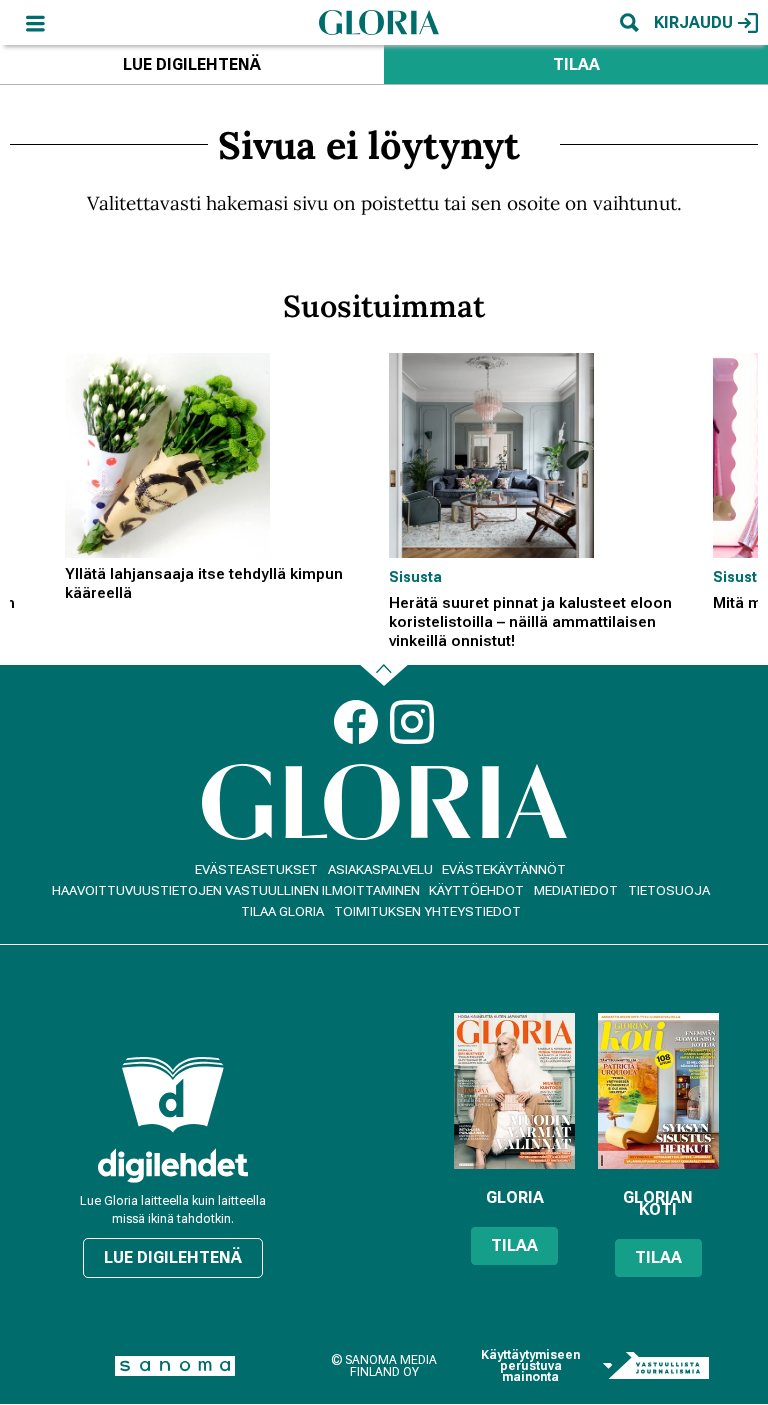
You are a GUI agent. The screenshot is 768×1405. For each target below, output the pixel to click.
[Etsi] (629, 22)
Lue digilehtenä (192, 64)
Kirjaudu (693, 22)
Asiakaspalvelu (380, 869)
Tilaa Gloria (282, 911)
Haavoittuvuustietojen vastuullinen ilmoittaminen (236, 890)
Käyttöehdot (476, 890)
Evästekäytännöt (504, 869)
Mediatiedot (576, 890)
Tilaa (576, 64)
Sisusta (415, 577)
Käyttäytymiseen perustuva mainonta (530, 1366)
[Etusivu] (379, 22)
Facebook (356, 722)
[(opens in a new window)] (173, 1165)
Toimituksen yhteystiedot (427, 911)
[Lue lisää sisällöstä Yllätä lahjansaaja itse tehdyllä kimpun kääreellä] (222, 455)
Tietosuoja (669, 890)
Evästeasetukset (256, 869)
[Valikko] (35, 22)
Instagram (412, 722)
